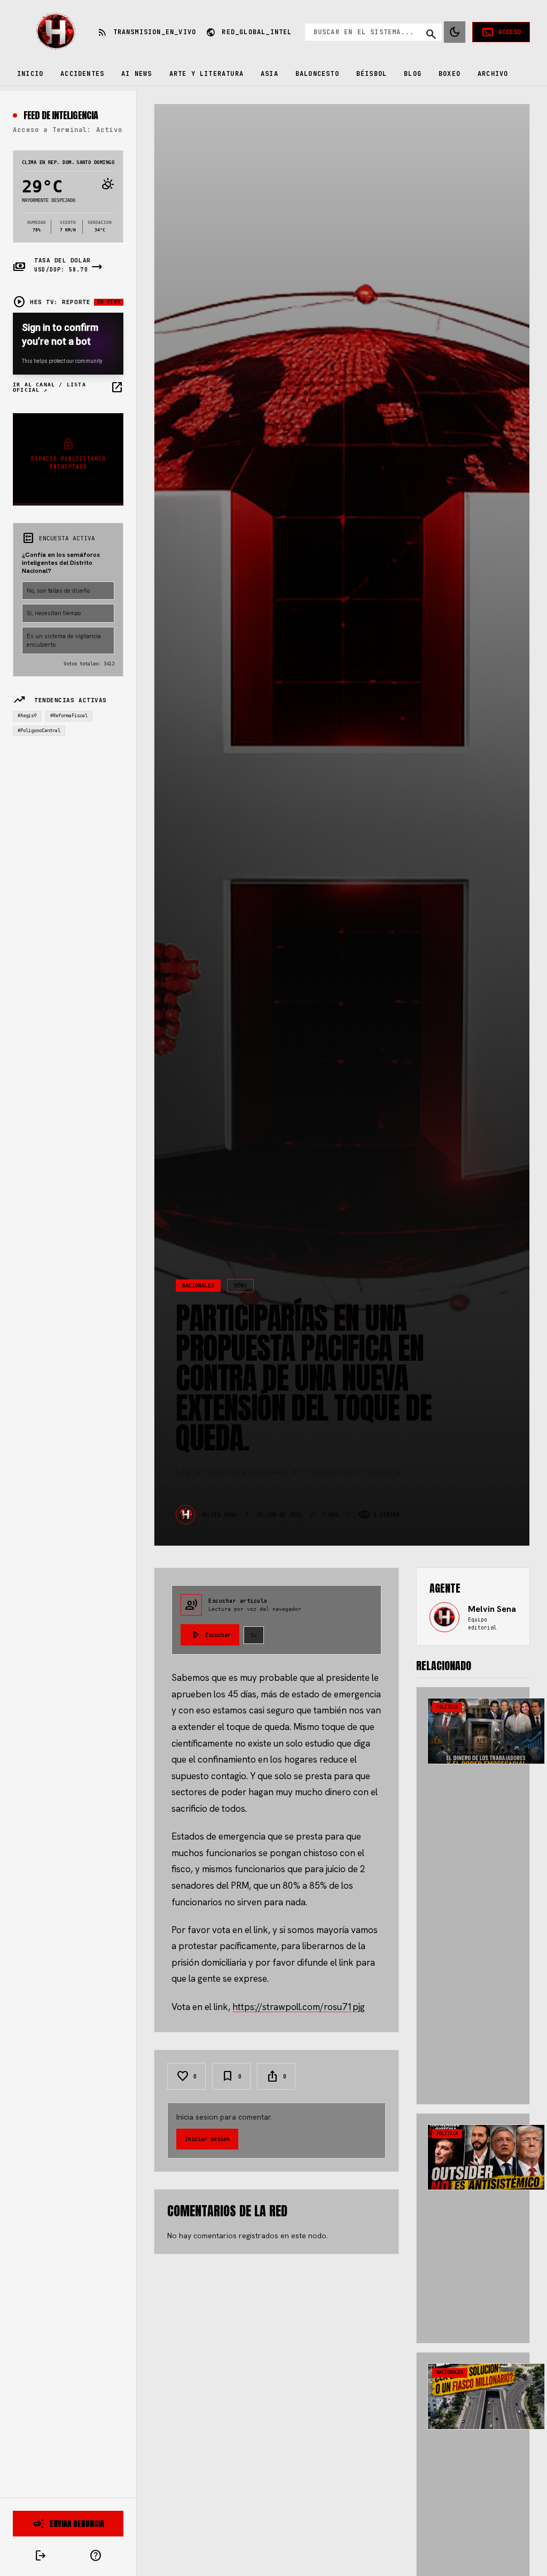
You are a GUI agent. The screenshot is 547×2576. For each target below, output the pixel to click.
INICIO (30, 74)
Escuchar (210, 1635)
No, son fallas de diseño (58, 591)
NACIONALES (198, 1286)
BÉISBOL (372, 74)
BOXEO (450, 74)
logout (41, 2556)
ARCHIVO (493, 74)
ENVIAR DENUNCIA (68, 2524)
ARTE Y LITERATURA (206, 74)
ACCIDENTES (82, 74)
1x (254, 1635)
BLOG (413, 74)
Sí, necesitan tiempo (54, 613)
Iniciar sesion (207, 2139)
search (431, 34)
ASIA (269, 74)
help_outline (96, 2556)
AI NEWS (136, 74)
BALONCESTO (317, 74)
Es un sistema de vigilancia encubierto (64, 641)
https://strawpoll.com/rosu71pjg (299, 2007)
